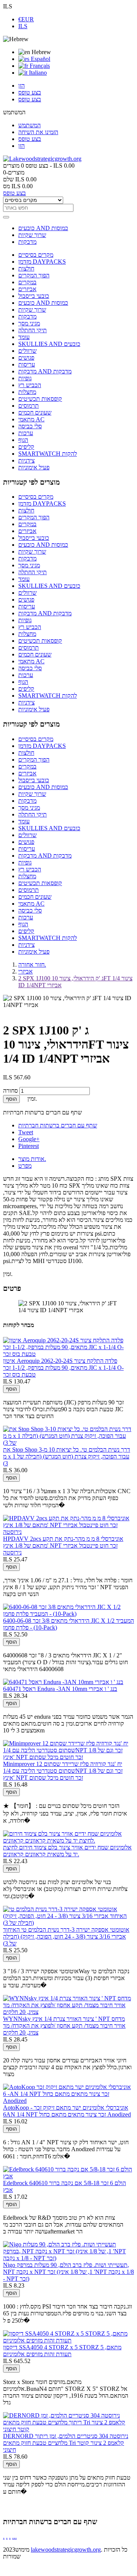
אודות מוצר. (32, 1159)
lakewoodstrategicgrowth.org (66, 2550)
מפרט (25, 1166)
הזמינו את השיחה (38, 132)
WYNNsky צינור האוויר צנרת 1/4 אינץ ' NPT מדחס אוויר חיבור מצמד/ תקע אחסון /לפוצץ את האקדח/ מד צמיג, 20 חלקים (64, 2026)
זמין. (8, 1274)
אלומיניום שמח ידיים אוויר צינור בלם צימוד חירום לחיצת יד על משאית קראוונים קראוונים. (67, 1851)
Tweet (26, 1132)
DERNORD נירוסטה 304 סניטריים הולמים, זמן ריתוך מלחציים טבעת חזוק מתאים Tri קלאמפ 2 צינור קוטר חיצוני (66, 2443)
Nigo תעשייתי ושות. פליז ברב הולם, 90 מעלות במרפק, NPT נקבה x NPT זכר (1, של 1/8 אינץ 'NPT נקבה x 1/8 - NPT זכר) (68, 2272)
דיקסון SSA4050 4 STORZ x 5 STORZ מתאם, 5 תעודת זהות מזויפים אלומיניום (62, 2351)
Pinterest (29, 1146)
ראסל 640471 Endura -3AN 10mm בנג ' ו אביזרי (60, 1689)
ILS (23, 26)
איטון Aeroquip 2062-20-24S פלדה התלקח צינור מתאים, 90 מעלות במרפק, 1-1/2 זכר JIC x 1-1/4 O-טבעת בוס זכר (63, 1368)
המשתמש (29, 125)
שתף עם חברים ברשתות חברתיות (58, 1125)
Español (40, 59)
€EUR (26, 19)
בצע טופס (30, 92)
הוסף (11, 1099)
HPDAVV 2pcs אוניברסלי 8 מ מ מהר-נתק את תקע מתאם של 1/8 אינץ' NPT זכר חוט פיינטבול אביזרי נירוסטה (63, 1546)
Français (39, 66)
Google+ (29, 1139)
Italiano (37, 73)
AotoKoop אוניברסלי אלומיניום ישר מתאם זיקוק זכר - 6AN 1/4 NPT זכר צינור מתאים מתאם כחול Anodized (67, 2111)
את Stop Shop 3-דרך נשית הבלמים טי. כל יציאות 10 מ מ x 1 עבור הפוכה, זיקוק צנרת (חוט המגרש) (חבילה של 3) (67, 1456)
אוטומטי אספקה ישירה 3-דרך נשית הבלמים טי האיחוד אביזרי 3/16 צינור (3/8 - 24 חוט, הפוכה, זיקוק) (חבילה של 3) (66, 1936)
